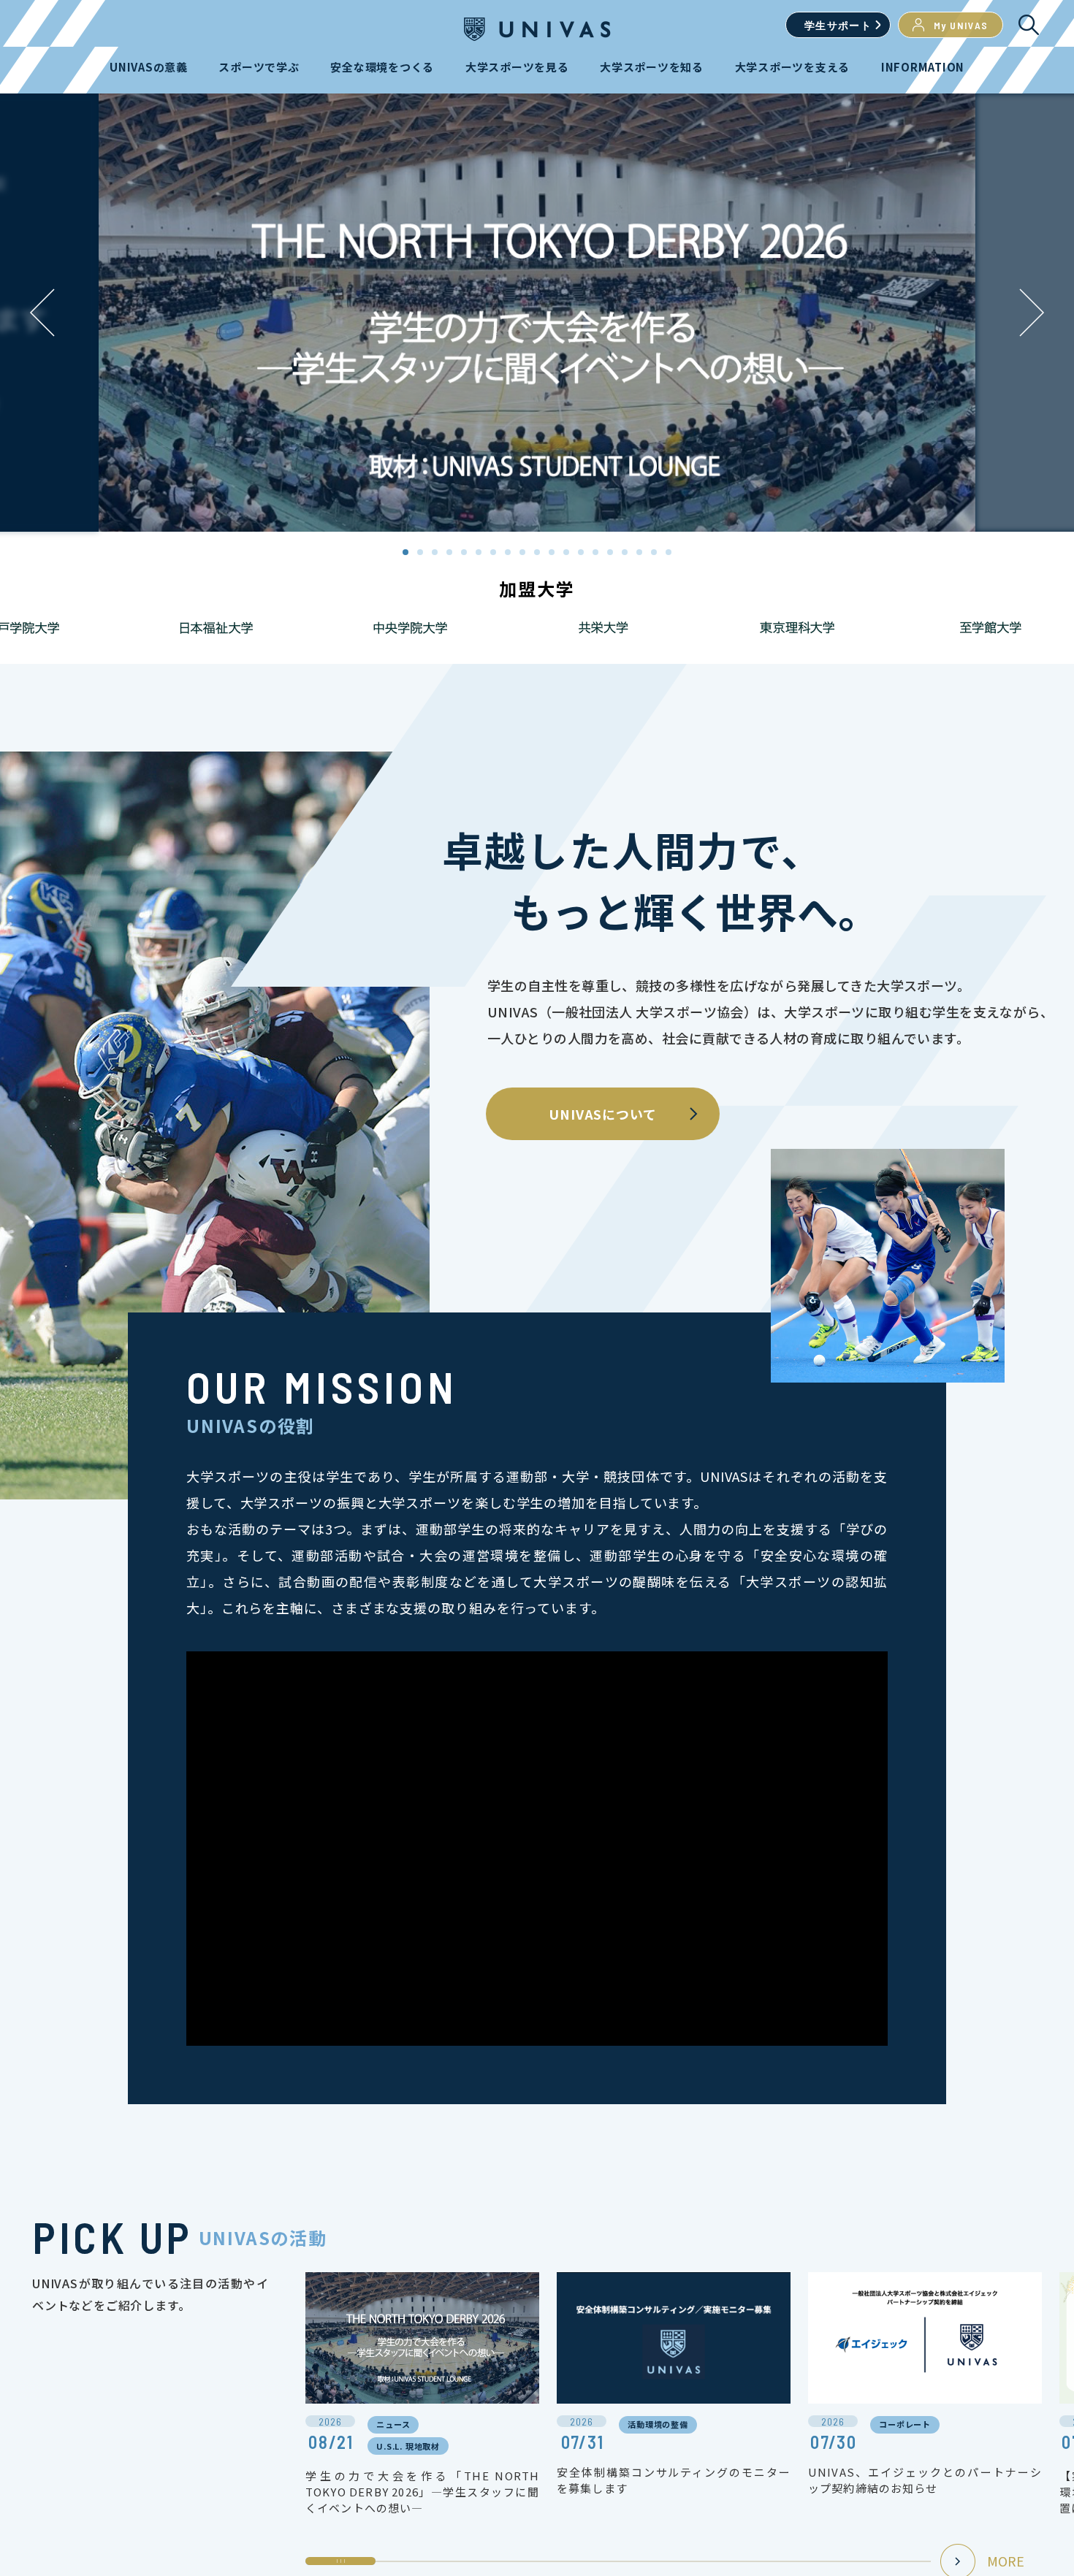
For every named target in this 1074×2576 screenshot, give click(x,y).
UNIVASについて (603, 1114)
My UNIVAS (961, 25)
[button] (1032, 313)
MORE (1006, 2561)
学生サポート (838, 25)
